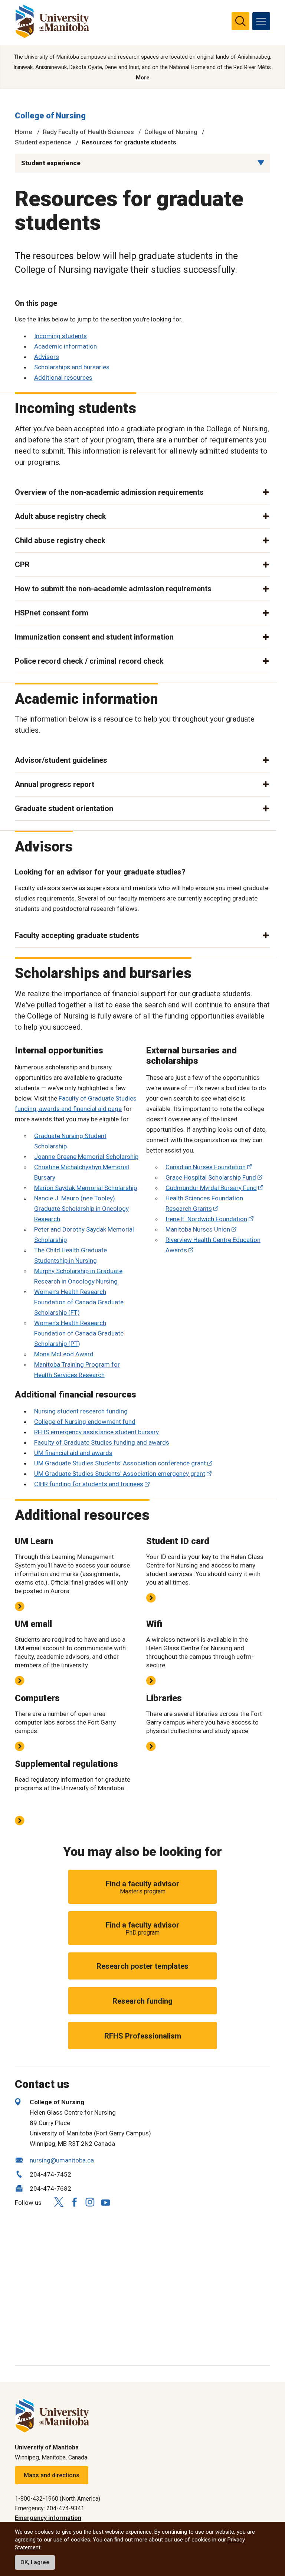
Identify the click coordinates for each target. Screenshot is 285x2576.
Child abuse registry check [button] (60, 540)
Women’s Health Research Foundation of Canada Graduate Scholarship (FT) (79, 1302)
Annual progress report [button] (55, 784)
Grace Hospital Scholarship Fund (211, 1177)
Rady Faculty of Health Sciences (88, 132)
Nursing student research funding (81, 1411)
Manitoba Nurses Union (198, 1229)
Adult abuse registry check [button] (60, 516)
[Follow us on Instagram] (90, 2202)
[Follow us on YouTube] (105, 2201)
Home (24, 132)
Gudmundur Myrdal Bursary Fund (211, 1188)
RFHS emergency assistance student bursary (96, 1432)
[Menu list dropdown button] (261, 163)
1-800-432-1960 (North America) (58, 2499)
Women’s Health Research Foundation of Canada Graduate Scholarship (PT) (79, 1333)
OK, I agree (35, 2562)
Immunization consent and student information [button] (94, 637)
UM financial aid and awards (73, 1453)
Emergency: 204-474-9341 (50, 2508)
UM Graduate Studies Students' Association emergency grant (120, 1474)
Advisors (47, 357)
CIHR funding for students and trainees (89, 1484)
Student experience (43, 142)
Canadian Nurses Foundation (206, 1167)
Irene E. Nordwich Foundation (206, 1219)
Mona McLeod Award (64, 1354)
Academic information (65, 346)
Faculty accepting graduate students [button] (77, 935)
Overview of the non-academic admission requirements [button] (109, 492)
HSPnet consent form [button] (52, 613)
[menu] (261, 21)
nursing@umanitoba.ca (62, 2160)
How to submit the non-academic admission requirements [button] (113, 589)
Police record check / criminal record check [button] (89, 661)
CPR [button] (22, 565)
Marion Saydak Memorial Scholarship (86, 1188)
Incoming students (60, 336)
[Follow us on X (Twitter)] (59, 2202)
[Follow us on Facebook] (74, 2202)
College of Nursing (50, 116)
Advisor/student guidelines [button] (61, 760)
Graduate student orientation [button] (64, 808)
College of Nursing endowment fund (85, 1422)
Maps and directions (52, 2475)
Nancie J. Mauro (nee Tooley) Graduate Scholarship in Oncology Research (81, 1209)
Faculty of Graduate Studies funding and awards (102, 1442)
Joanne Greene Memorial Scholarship (86, 1157)
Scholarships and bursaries (72, 367)
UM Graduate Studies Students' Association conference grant (120, 1463)
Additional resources (63, 377)
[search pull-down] (240, 21)
